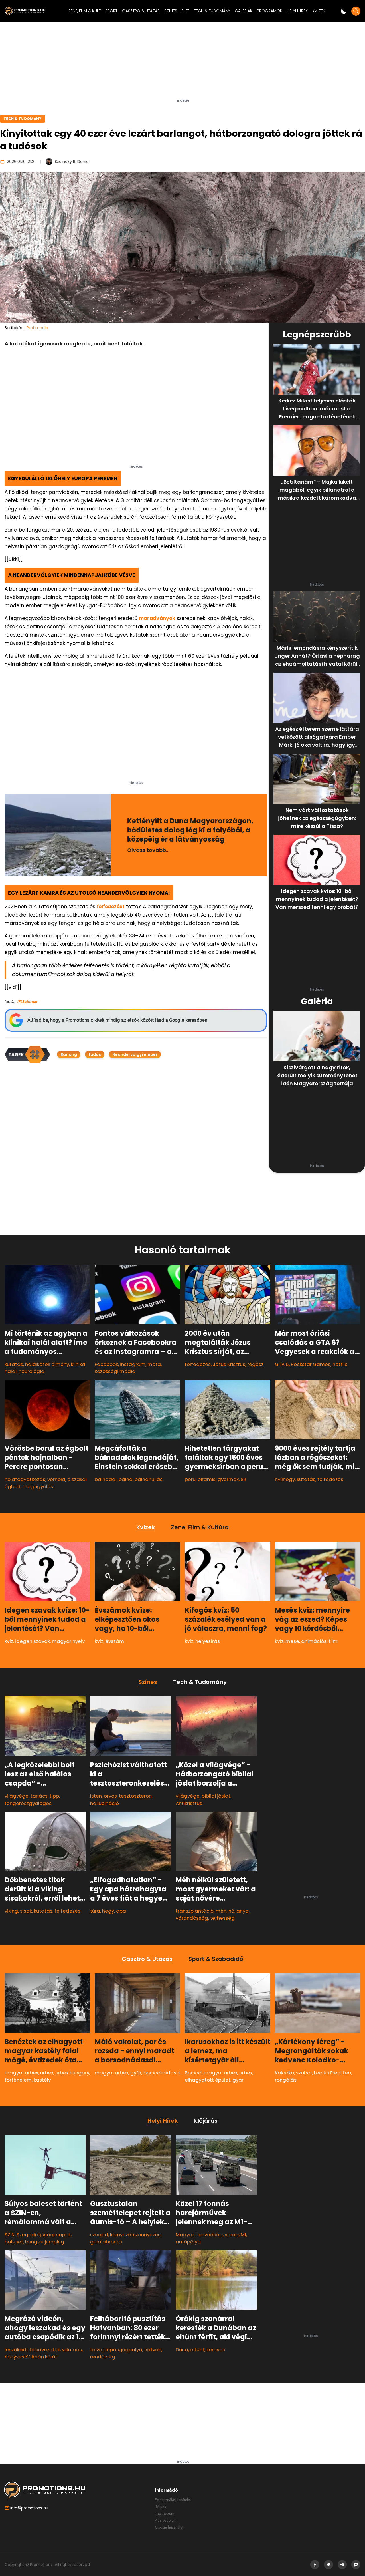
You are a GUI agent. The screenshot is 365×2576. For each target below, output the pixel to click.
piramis (207, 1479)
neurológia (32, 1371)
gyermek (228, 1479)
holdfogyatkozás (25, 1479)
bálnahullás (149, 1479)
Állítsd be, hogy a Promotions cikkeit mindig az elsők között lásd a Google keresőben (117, 1020)
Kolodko (284, 2073)
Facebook (106, 1364)
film (333, 1641)
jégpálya (132, 2350)
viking (11, 1911)
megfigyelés (38, 1486)
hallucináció (105, 1803)
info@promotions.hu (29, 2508)
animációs (314, 1641)
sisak (26, 1911)
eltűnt (197, 2350)
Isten (96, 1796)
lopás (112, 2350)
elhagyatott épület (208, 2080)
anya (243, 1911)
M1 (243, 2235)
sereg (232, 2235)
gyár (136, 2073)
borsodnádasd (162, 2073)
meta (154, 1364)
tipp (54, 1796)
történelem (18, 2080)
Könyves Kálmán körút (31, 2357)
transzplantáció (195, 1911)
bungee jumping (45, 2242)
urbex (47, 2073)
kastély (42, 2080)
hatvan (153, 2350)
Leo (347, 2073)
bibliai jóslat (216, 1796)
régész (255, 1364)
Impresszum (165, 2513)
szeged (99, 2235)
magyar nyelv (68, 1641)
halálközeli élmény (47, 1364)
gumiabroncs (106, 2242)
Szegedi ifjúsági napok (44, 2235)
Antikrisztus (189, 1803)
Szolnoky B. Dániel (72, 162)
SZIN (10, 2235)
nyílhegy (285, 1479)
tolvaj (97, 2350)
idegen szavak (33, 1641)
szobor (304, 2073)
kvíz (9, 1641)
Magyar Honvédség (199, 2235)
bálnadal (106, 1479)
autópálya (188, 2242)
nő (231, 1911)
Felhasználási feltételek (173, 2500)
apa (121, 1911)
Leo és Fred (327, 2073)
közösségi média (115, 1371)
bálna (126, 1479)
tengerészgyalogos (28, 1803)
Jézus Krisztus (229, 1364)
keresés (216, 2350)
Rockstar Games (311, 1364)
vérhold (56, 1479)
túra (95, 1911)
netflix (340, 1364)
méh (221, 1911)
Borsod (193, 2073)
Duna (182, 2350)
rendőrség (103, 2357)
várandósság (192, 1918)
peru (190, 1479)
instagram (133, 1364)
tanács (39, 1796)
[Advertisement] (182, 63)
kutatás (14, 1364)
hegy (108, 1911)
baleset (14, 2242)
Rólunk (160, 2507)
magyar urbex (21, 2073)
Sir (244, 1479)
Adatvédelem (166, 2520)
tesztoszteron (135, 1796)
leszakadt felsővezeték (32, 2350)
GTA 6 (282, 1364)
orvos (110, 1796)
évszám (115, 1641)
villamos (72, 2350)
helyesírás (208, 1641)
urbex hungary (72, 2073)
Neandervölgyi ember (135, 1054)
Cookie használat (169, 2527)
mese (292, 1641)
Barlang (69, 1054)
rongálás (286, 2080)
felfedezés (198, 1364)
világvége (17, 1796)
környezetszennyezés (135, 2235)
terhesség (222, 1918)
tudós (95, 1054)
